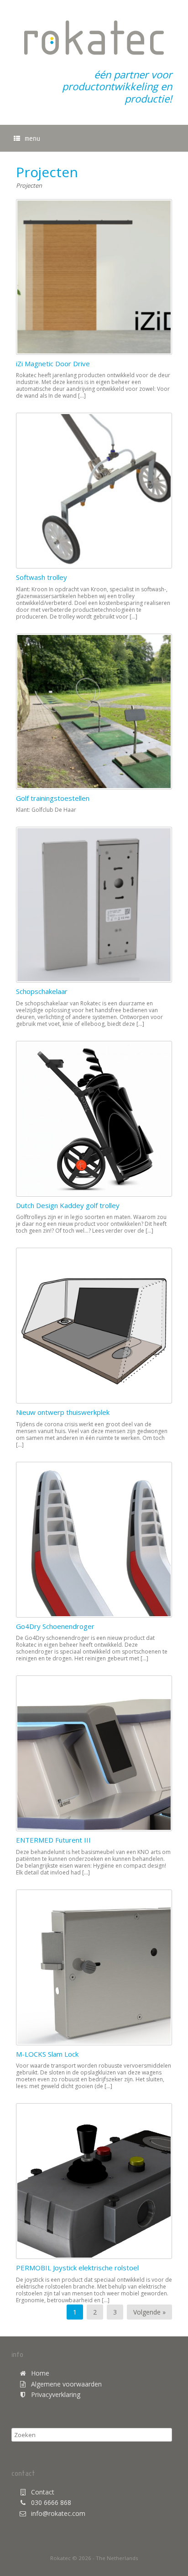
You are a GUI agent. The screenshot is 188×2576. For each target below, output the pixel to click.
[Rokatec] (94, 38)
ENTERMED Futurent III (53, 1840)
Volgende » (149, 2312)
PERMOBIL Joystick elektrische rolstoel (77, 2268)
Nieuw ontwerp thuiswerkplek (63, 1412)
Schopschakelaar (42, 991)
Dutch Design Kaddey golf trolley (68, 1205)
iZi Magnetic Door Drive (53, 364)
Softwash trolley (42, 577)
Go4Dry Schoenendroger (55, 1626)
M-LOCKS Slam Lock (47, 2054)
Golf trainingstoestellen (53, 798)
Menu (32, 138)
